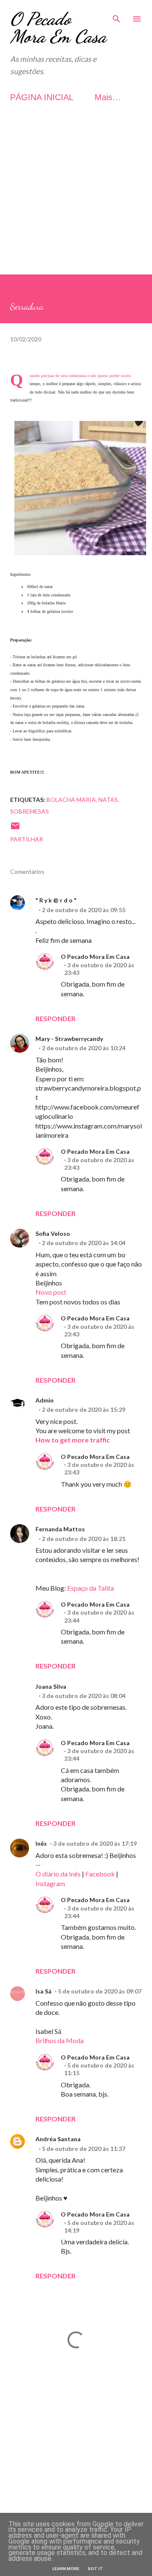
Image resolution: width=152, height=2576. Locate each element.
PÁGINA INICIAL (42, 97)
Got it (95, 2569)
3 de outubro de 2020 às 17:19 (95, 1843)
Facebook (100, 1874)
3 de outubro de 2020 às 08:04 (84, 1696)
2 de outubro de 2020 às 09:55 (84, 910)
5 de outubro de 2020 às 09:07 (100, 1991)
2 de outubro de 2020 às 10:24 (84, 1048)
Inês (41, 1843)
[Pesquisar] (117, 15)
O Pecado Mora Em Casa (58, 28)
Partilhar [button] (27, 839)
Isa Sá (43, 1991)
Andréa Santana (58, 2139)
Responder (56, 1018)
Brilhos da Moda (60, 2040)
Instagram (50, 1883)
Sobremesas (30, 811)
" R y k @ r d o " (56, 900)
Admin (45, 1400)
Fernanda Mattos (60, 1529)
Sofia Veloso (53, 1233)
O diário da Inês (58, 1874)
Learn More (66, 2569)
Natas (108, 800)
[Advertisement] (76, 199)
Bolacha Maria (71, 800)
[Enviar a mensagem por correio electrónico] (15, 829)
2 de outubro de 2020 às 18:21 (84, 1539)
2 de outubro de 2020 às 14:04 (84, 1243)
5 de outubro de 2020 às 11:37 (84, 2149)
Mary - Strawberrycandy (69, 1039)
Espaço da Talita (91, 1588)
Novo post (51, 1292)
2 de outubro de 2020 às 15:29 (84, 1409)
